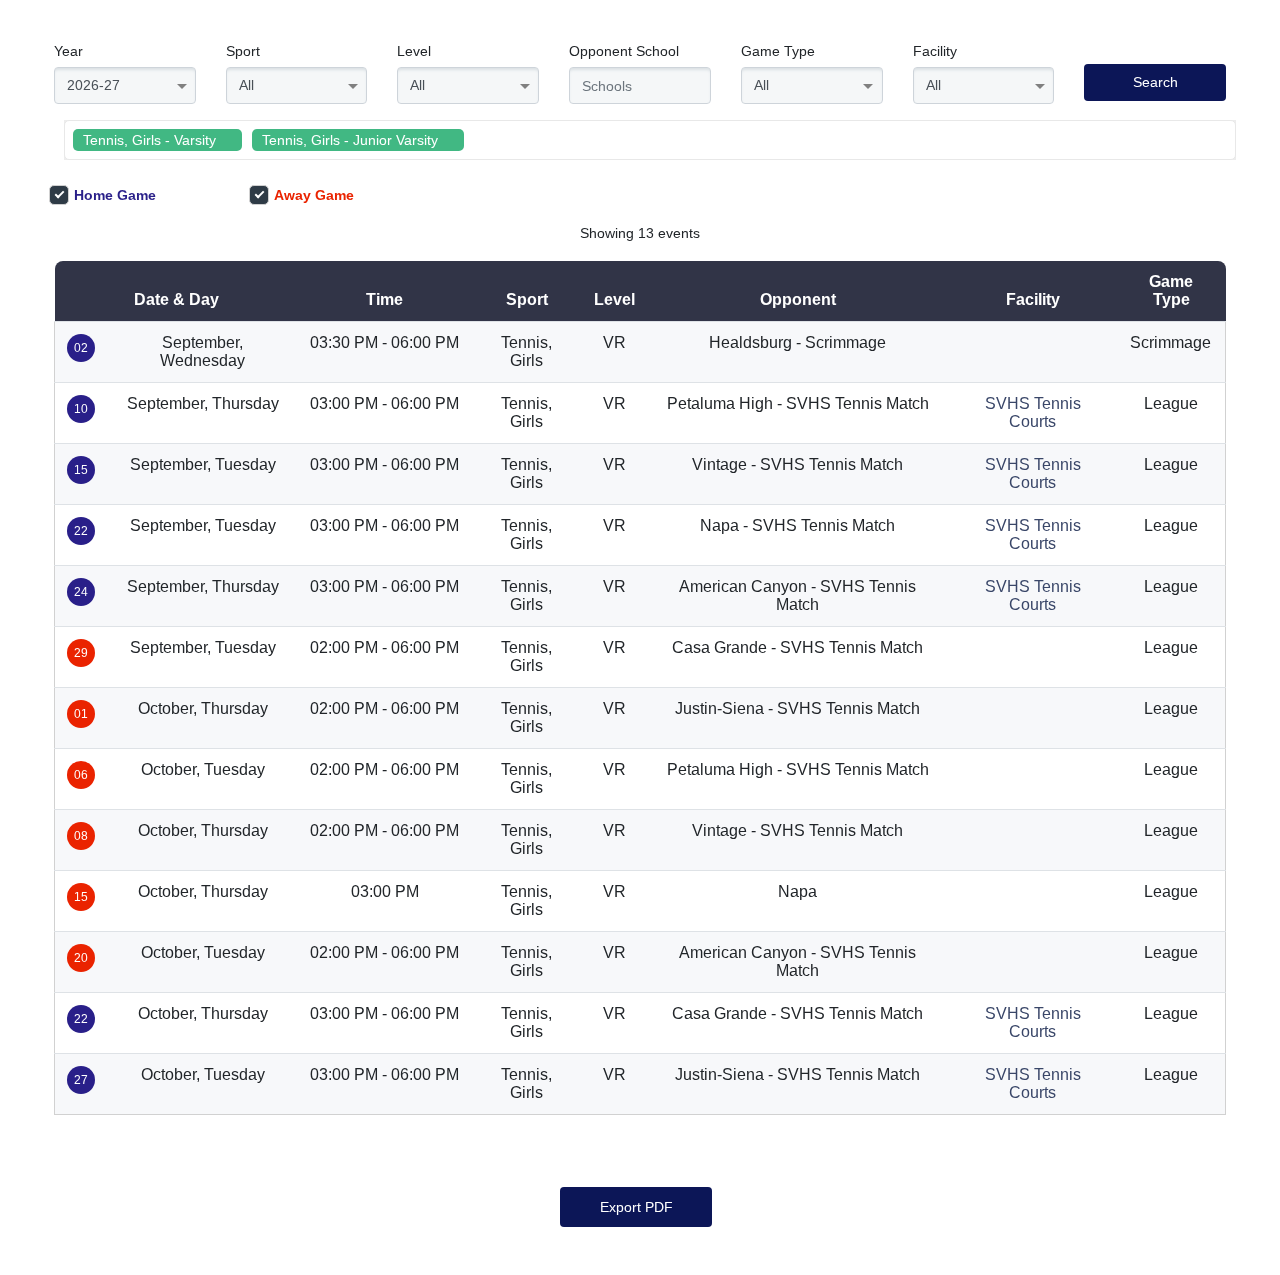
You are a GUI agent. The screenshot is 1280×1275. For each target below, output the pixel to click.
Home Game (115, 195)
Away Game (314, 195)
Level (414, 51)
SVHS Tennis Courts (1033, 412)
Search (1155, 82)
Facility (935, 51)
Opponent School (624, 51)
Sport (243, 51)
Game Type (778, 51)
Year (68, 51)
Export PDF (636, 1207)
